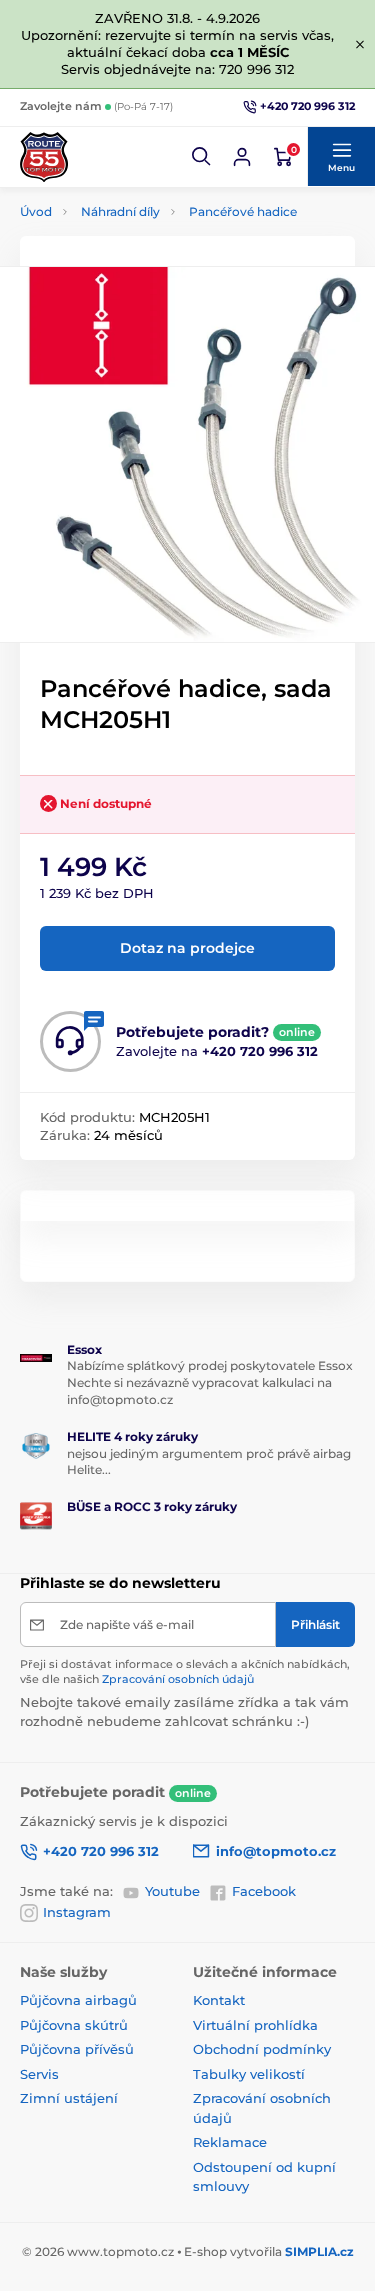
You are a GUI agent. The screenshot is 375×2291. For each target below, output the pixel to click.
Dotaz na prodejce (187, 948)
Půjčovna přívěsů (77, 2049)
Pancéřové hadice (243, 211)
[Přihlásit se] (242, 157)
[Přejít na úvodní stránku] (44, 157)
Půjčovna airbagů (78, 2000)
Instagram (77, 1912)
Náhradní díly (120, 211)
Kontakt (219, 2000)
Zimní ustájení (69, 2098)
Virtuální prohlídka (255, 2025)
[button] (202, 157)
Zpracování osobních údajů (178, 1679)
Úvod (36, 211)
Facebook (264, 1891)
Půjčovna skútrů (74, 2025)
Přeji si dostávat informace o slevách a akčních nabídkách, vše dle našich (185, 1671)
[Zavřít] (360, 44)
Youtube (172, 1891)
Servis (39, 2074)
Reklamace (230, 2142)
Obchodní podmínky (262, 2049)
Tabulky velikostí (249, 2074)
